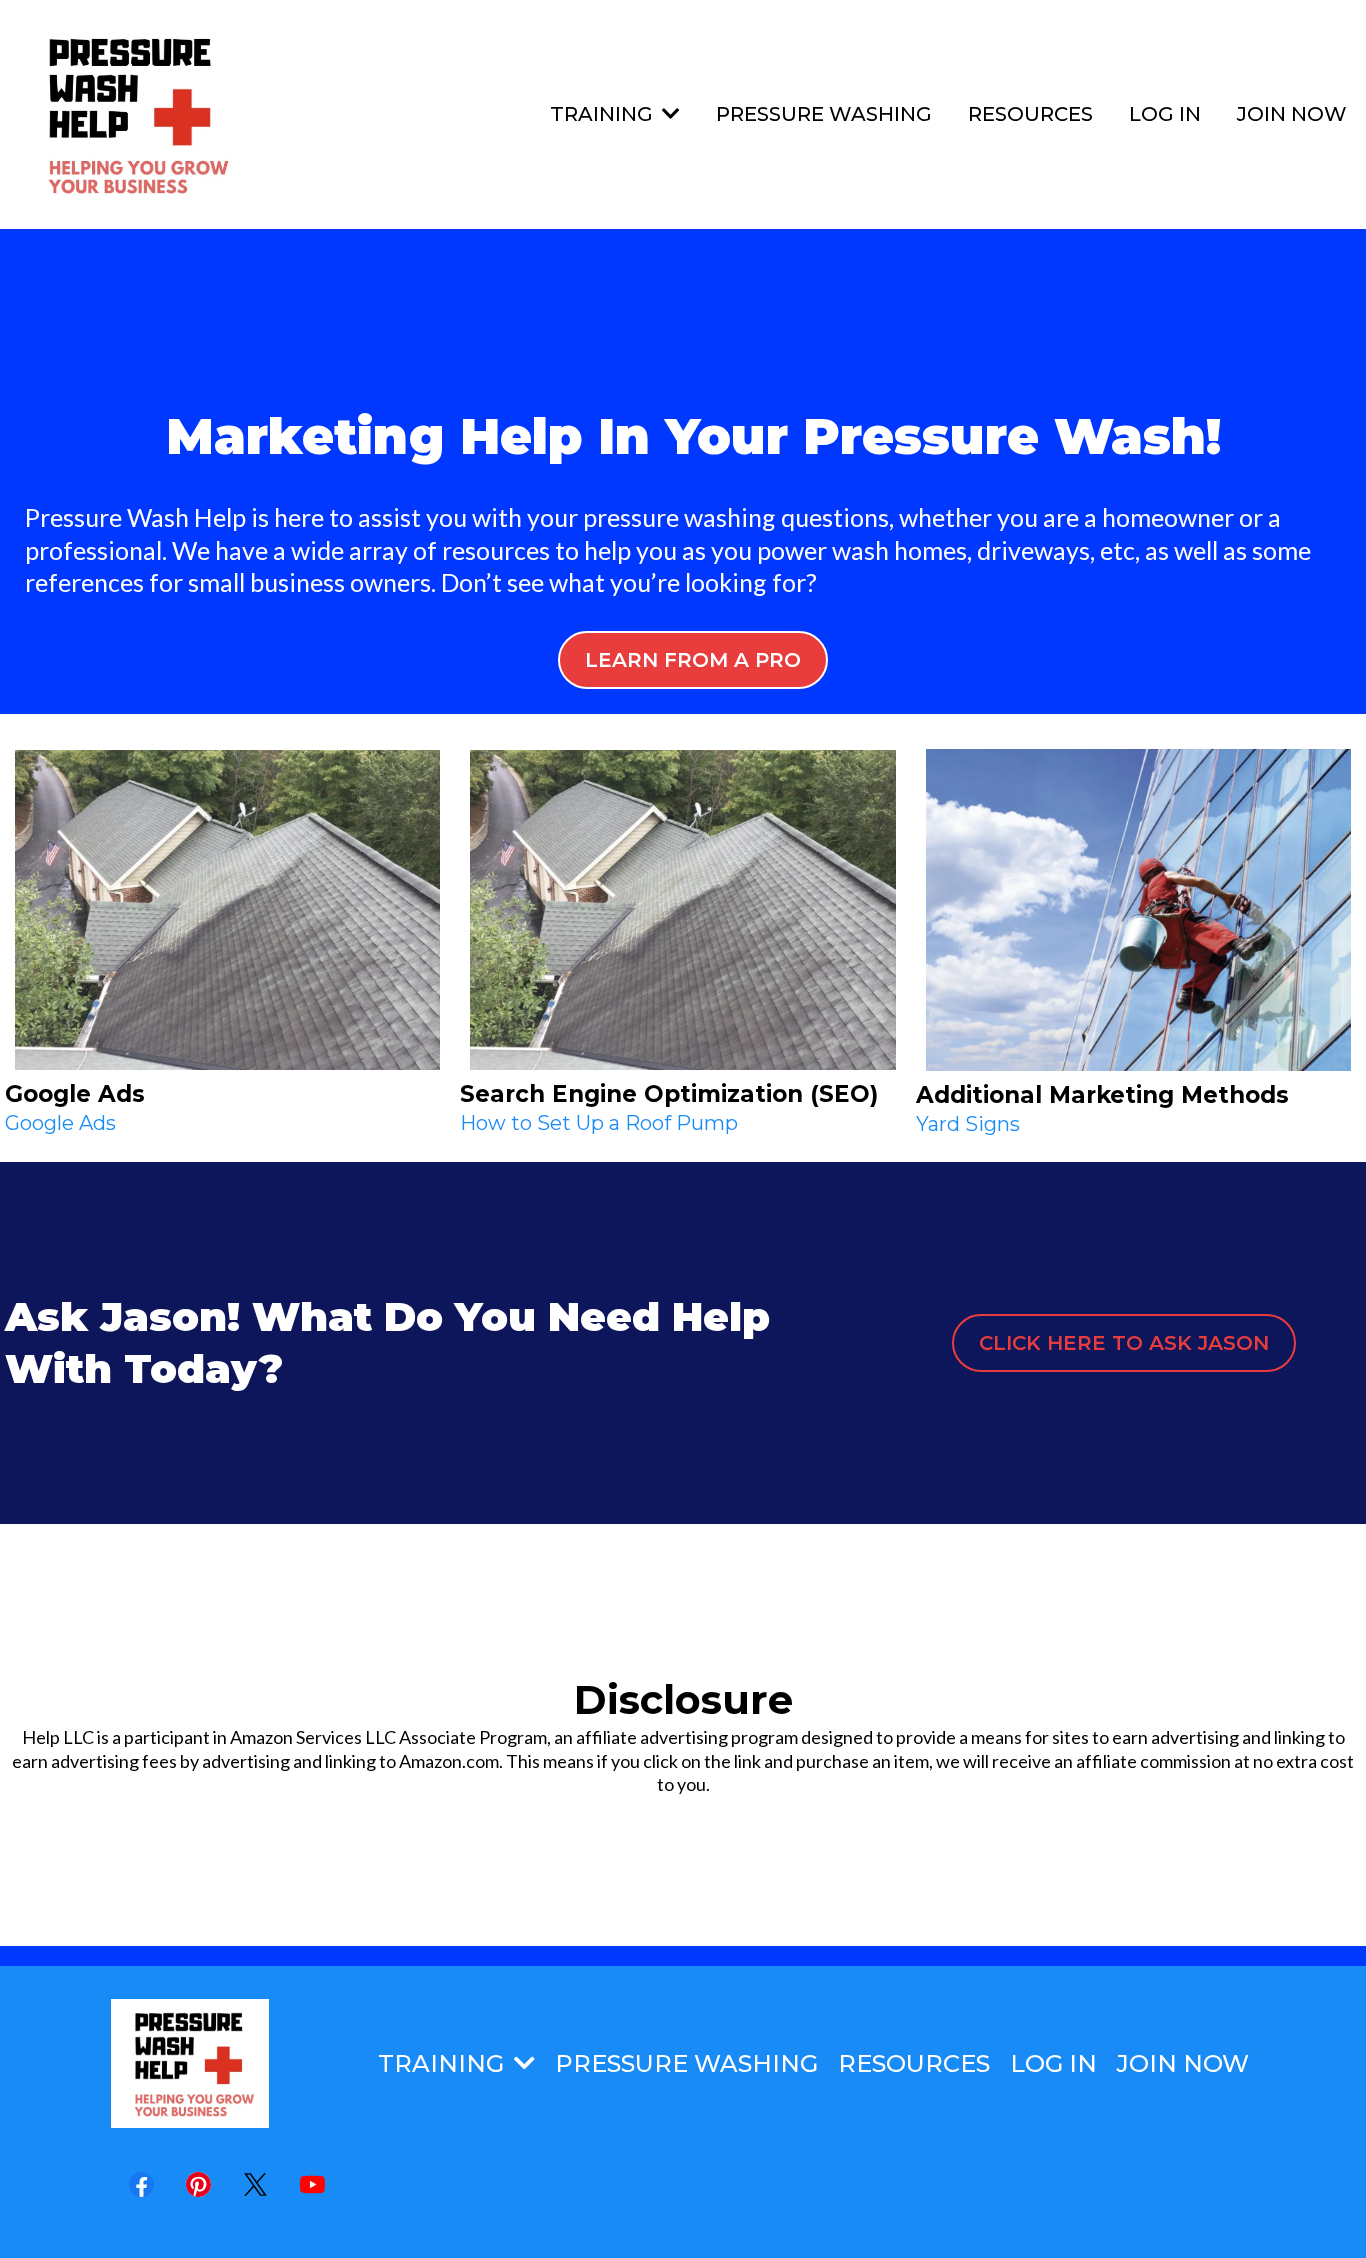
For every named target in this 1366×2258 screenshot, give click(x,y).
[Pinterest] (198, 2184)
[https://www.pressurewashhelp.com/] (132, 114)
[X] (255, 2184)
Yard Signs (968, 1124)
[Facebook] (141, 2184)
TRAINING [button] (604, 114)
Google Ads (60, 1123)
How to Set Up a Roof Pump (599, 1123)
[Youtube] (312, 2184)
